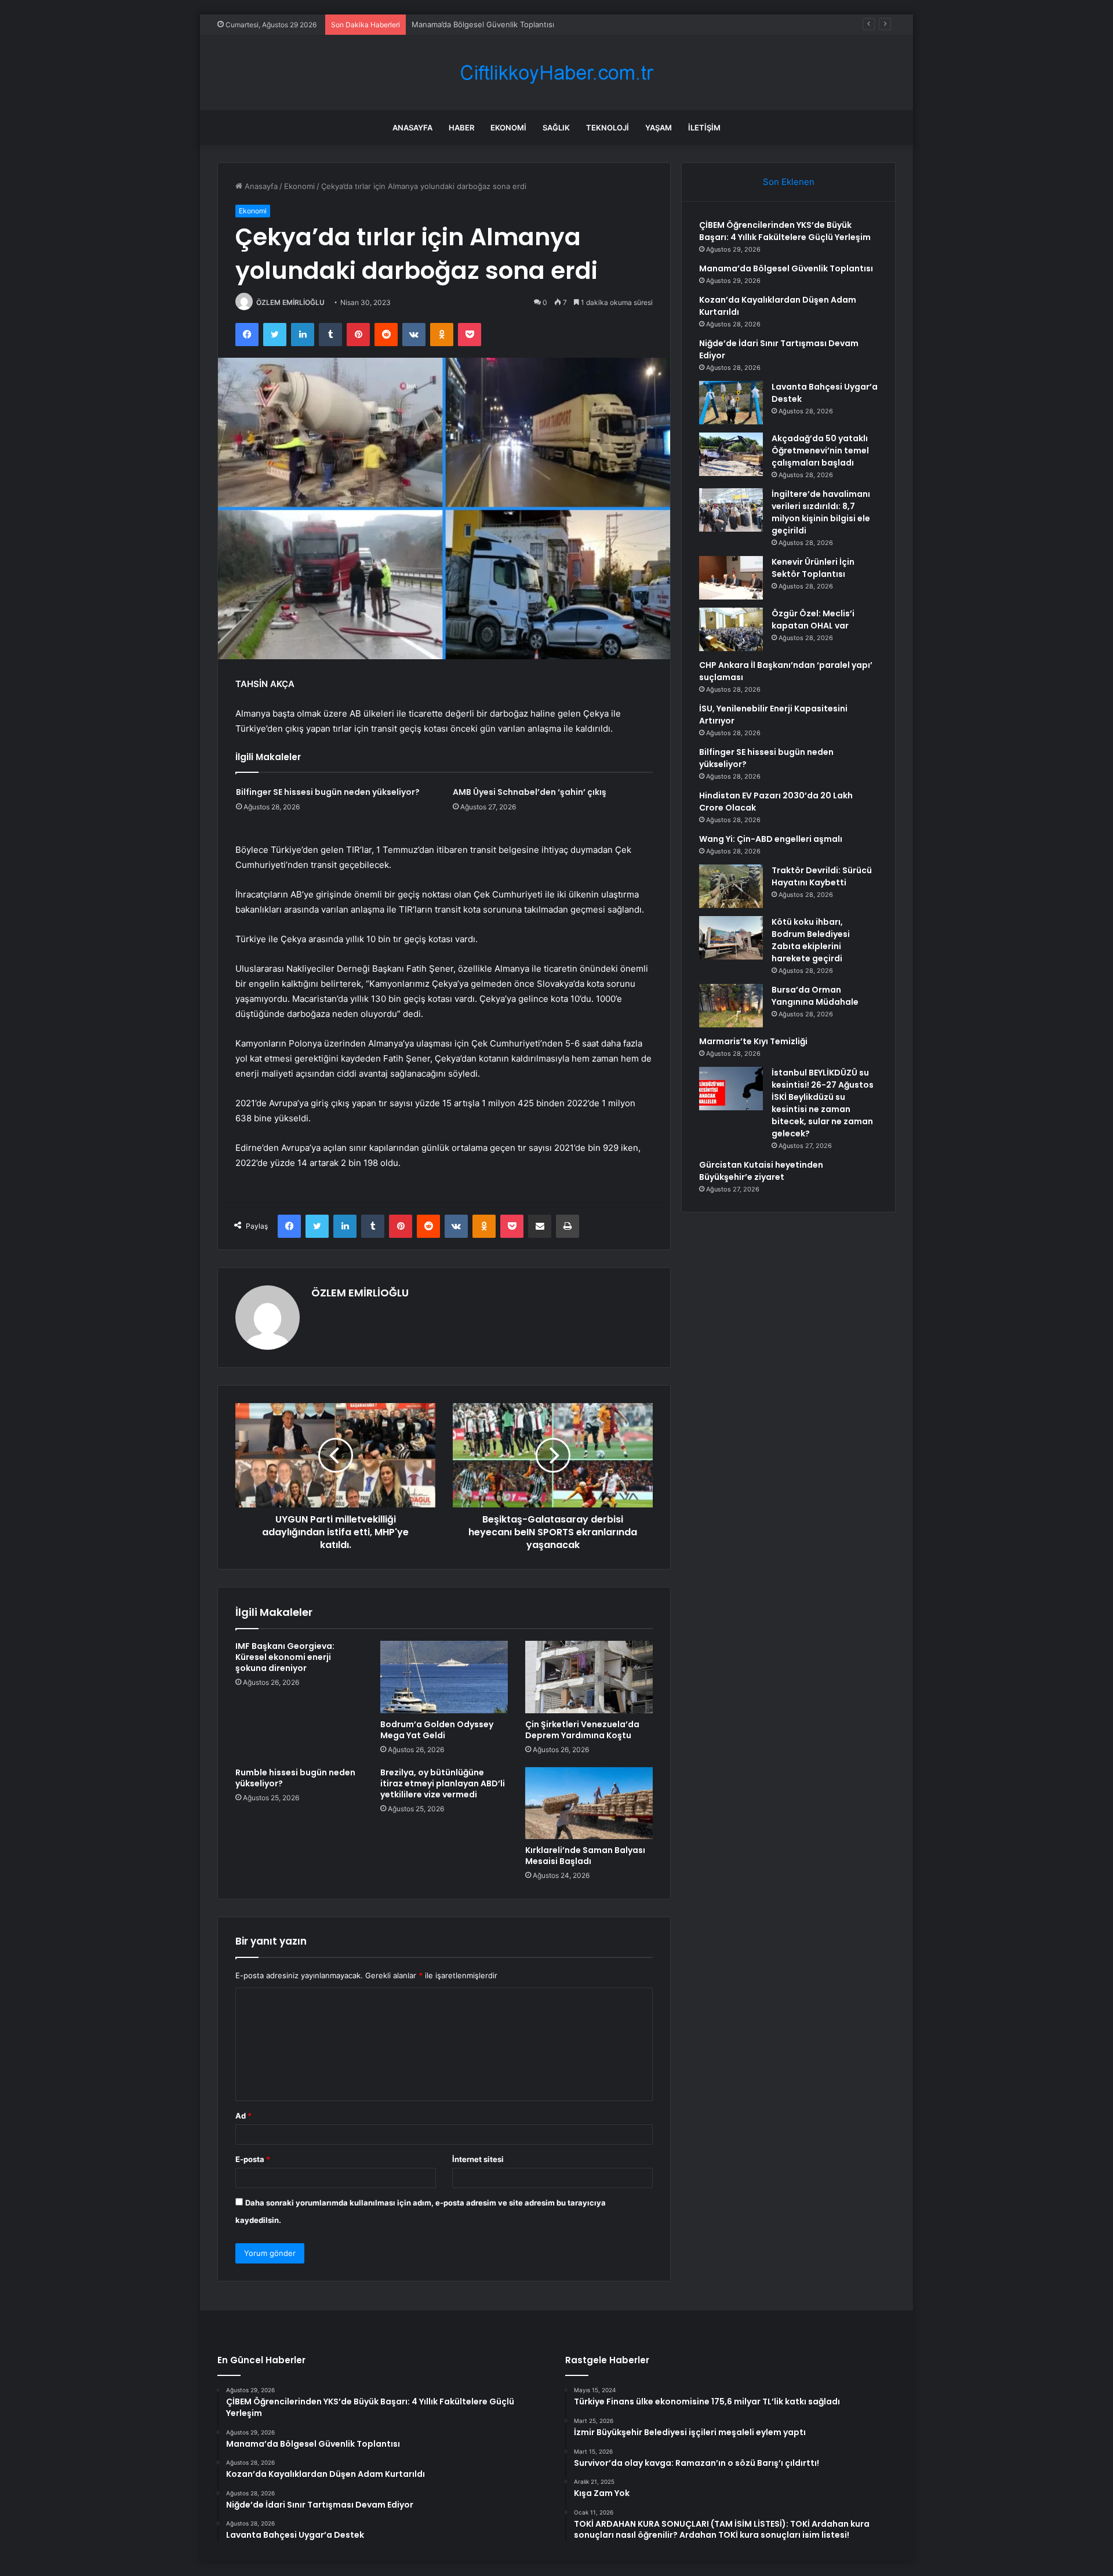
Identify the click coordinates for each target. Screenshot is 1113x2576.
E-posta (253, 2159)
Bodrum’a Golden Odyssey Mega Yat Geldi (437, 1730)
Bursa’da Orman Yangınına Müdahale (815, 996)
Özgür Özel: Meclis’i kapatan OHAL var (813, 620)
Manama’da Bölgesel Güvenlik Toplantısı (786, 268)
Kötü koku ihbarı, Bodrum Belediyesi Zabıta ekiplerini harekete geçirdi (811, 940)
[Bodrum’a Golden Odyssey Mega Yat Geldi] (444, 1677)
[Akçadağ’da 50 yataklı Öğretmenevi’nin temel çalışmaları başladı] (731, 454)
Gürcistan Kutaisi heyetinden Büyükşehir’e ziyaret (761, 1171)
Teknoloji (608, 128)
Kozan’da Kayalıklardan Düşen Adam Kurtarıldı (492, 24)
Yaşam (659, 128)
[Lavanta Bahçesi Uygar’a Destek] (731, 403)
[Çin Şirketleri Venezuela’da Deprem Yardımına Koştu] (589, 1677)
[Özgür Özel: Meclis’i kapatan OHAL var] (731, 629)
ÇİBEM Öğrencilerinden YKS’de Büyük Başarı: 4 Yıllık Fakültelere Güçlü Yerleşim (785, 231)
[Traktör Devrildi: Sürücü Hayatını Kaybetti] (731, 886)
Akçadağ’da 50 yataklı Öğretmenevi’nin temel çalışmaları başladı (820, 450)
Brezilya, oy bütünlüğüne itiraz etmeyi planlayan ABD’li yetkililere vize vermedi (443, 1783)
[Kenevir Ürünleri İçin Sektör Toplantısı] (731, 578)
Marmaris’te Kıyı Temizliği (753, 1041)
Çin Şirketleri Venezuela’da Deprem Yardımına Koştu (582, 1730)
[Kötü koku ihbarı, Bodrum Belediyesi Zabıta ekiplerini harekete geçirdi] (731, 938)
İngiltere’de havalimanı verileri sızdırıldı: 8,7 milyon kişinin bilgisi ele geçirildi (821, 512)
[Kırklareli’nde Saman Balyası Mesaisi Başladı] (589, 1803)
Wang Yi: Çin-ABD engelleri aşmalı (771, 839)
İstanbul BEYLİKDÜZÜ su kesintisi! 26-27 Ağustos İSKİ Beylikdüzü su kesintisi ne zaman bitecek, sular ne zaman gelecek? (823, 1103)
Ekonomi (508, 128)
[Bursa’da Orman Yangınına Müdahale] (731, 1006)
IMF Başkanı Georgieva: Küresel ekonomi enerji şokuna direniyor (285, 1657)
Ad (243, 2116)
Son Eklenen (789, 182)
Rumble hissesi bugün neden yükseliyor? (295, 1778)
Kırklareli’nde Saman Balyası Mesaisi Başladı (585, 1856)
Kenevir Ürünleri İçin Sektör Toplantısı (813, 568)
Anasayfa (412, 128)
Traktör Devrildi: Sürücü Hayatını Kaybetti (822, 876)
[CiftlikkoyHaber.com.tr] (556, 73)
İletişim (704, 128)
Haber (461, 128)
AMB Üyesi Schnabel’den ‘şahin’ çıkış (530, 792)
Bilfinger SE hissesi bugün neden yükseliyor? (328, 792)
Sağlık (556, 128)
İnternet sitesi (478, 2159)
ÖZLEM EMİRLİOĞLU (290, 302)
